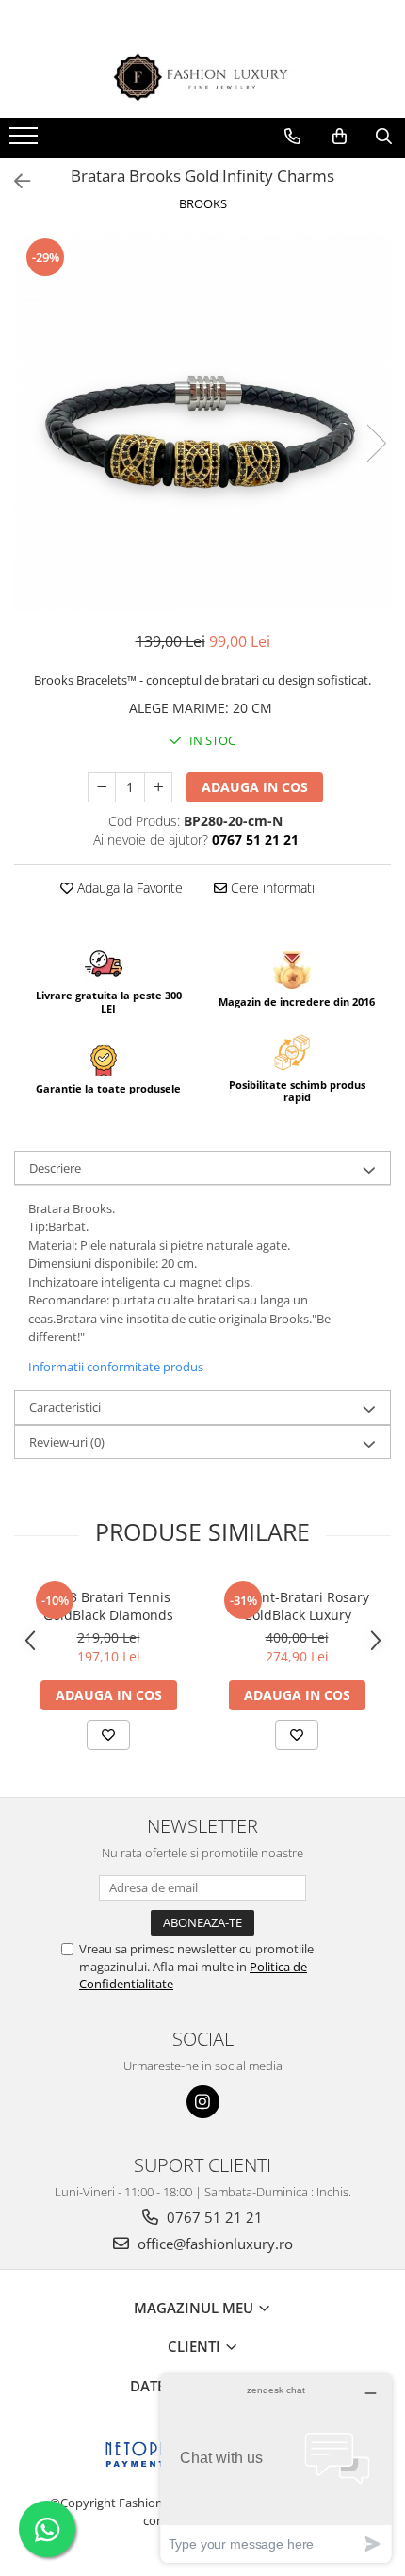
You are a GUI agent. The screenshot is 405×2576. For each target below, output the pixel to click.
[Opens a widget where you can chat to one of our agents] (276, 2468)
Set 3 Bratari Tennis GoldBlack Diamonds (108, 1606)
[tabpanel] (202, 424)
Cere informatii (272, 888)
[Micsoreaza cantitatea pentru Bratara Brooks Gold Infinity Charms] (102, 787)
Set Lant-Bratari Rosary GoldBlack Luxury (297, 1606)
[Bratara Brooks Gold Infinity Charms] (202, 424)
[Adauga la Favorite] (108, 1735)
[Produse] (26, 141)
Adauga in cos (255, 787)
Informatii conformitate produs (116, 1367)
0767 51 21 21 (213, 2217)
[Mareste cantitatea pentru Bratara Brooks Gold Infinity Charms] (158, 787)
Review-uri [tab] (67, 1442)
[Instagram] (203, 2102)
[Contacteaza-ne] (292, 137)
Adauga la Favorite (128, 888)
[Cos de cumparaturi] (340, 137)
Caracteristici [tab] (65, 1407)
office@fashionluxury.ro (213, 2244)
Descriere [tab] (55, 1168)
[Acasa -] (202, 78)
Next (376, 443)
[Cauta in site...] (384, 137)
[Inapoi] (14, 181)
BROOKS (203, 203)
